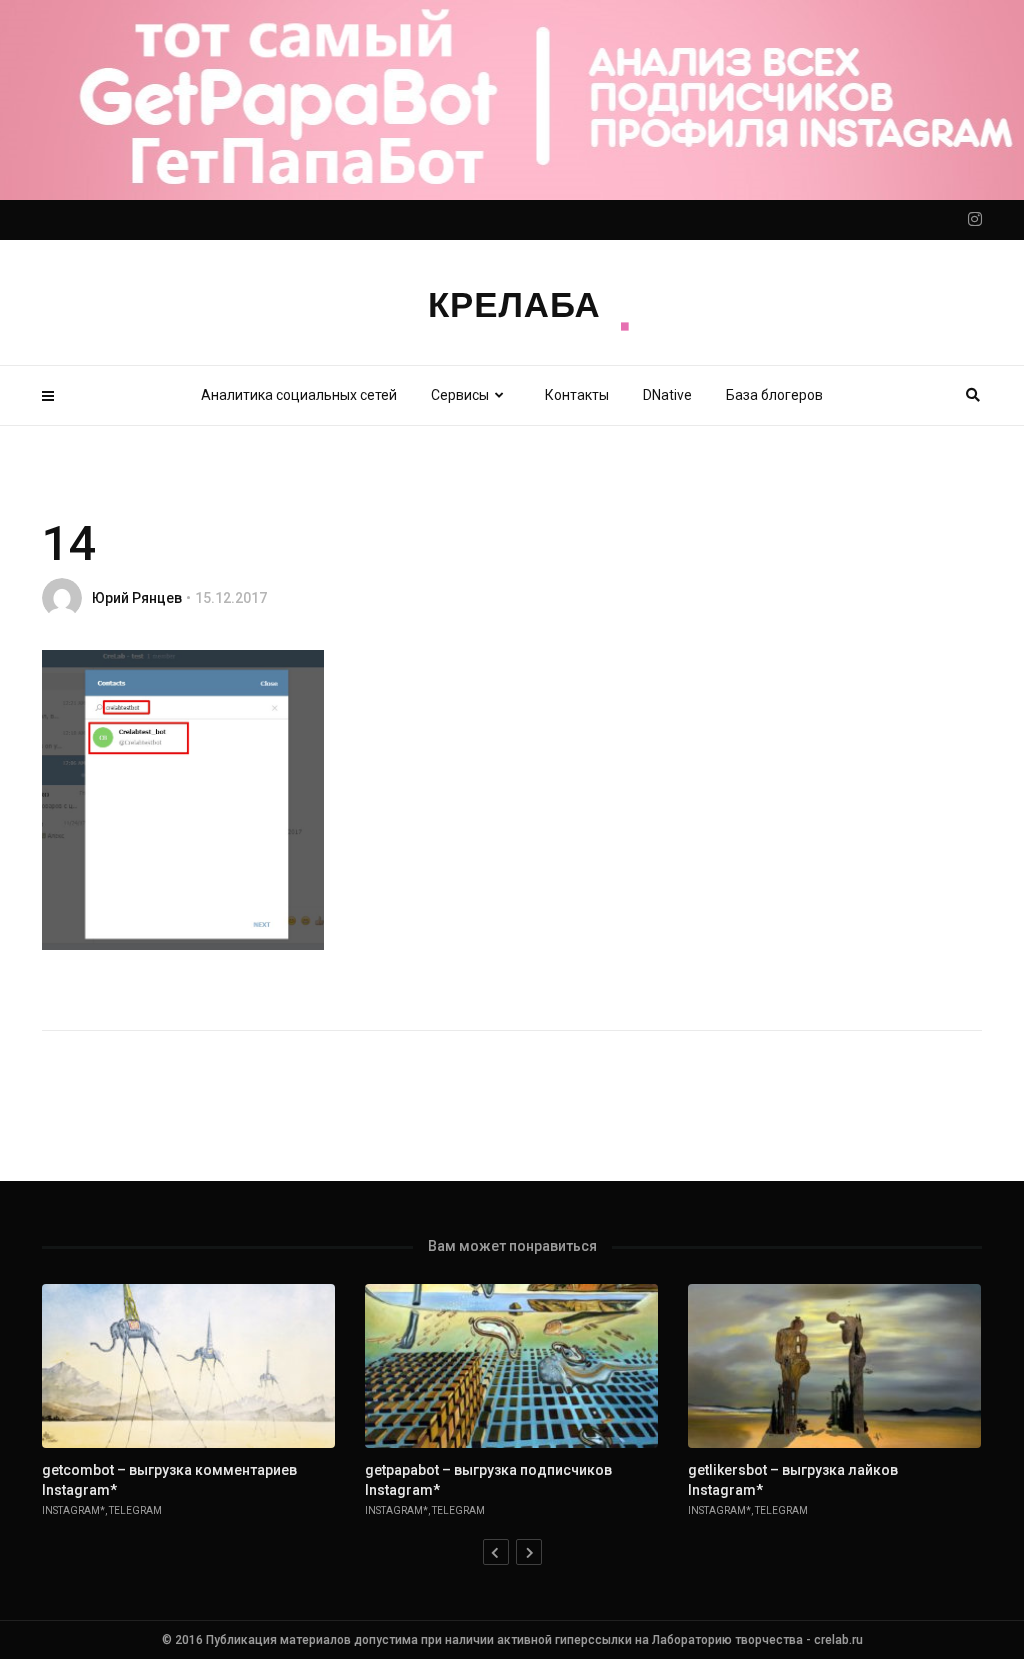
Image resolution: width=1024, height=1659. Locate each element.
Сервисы (460, 395)
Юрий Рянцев (137, 598)
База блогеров (774, 395)
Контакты (577, 395)
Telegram (135, 1510)
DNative (667, 395)
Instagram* (73, 1510)
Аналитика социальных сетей (299, 395)
